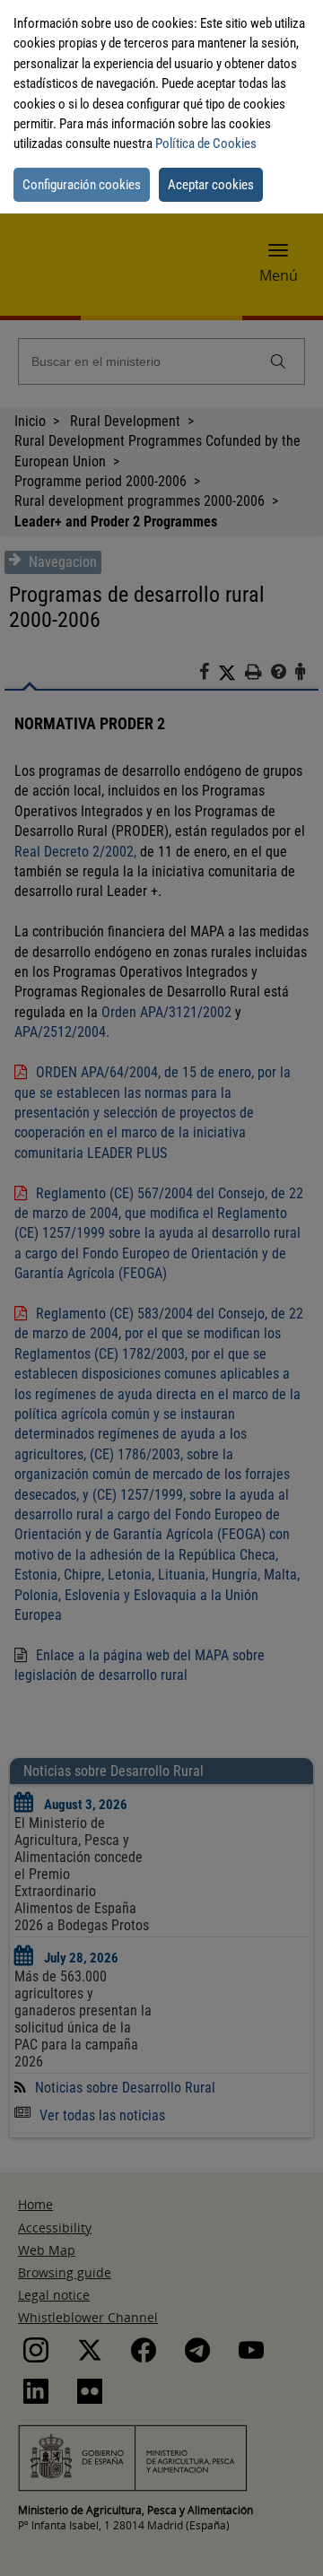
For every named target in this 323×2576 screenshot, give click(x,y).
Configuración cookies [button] (82, 185)
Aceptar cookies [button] (211, 185)
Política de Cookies (206, 144)
